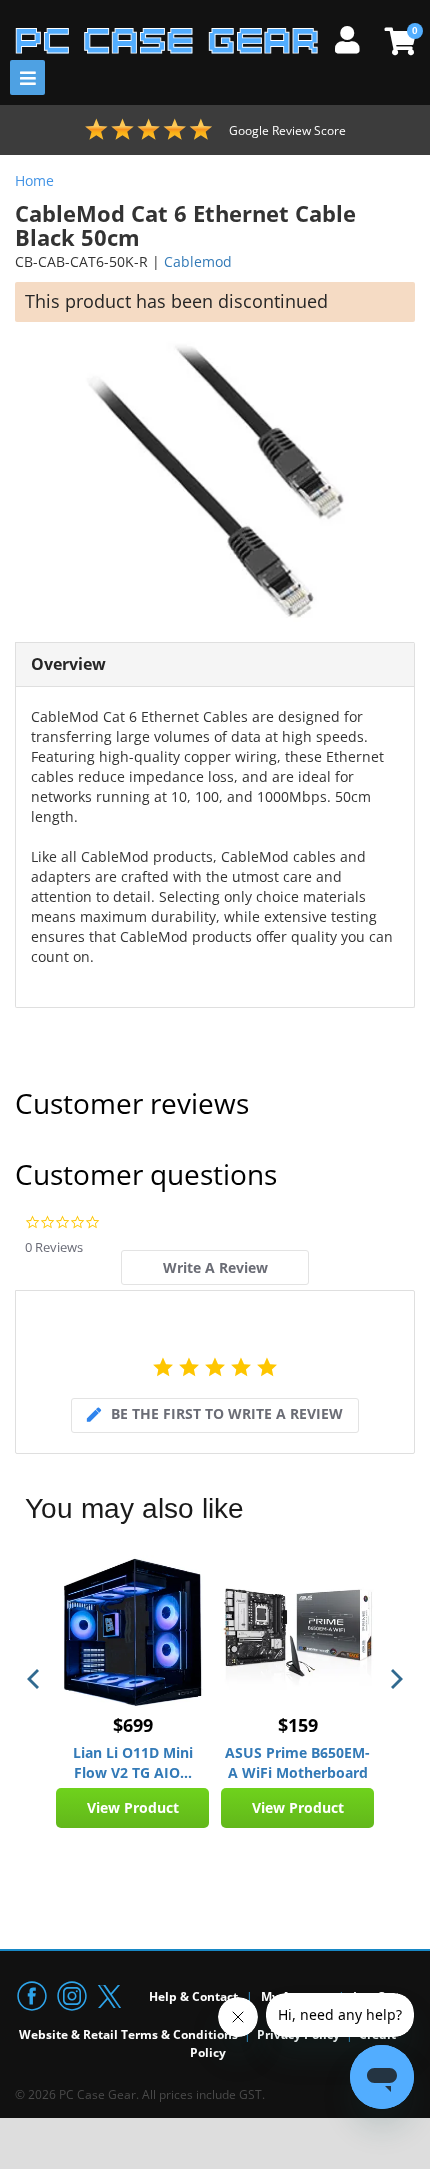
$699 (133, 1725)
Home (34, 180)
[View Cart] (397, 41)
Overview (68, 664)
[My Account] (355, 37)
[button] (35, 1679)
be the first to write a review (227, 1413)
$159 (298, 1725)
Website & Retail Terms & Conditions (128, 2034)
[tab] (215, 1267)
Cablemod (198, 261)
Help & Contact (193, 1996)
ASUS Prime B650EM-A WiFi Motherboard (297, 1762)
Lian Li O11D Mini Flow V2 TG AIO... (133, 1762)
